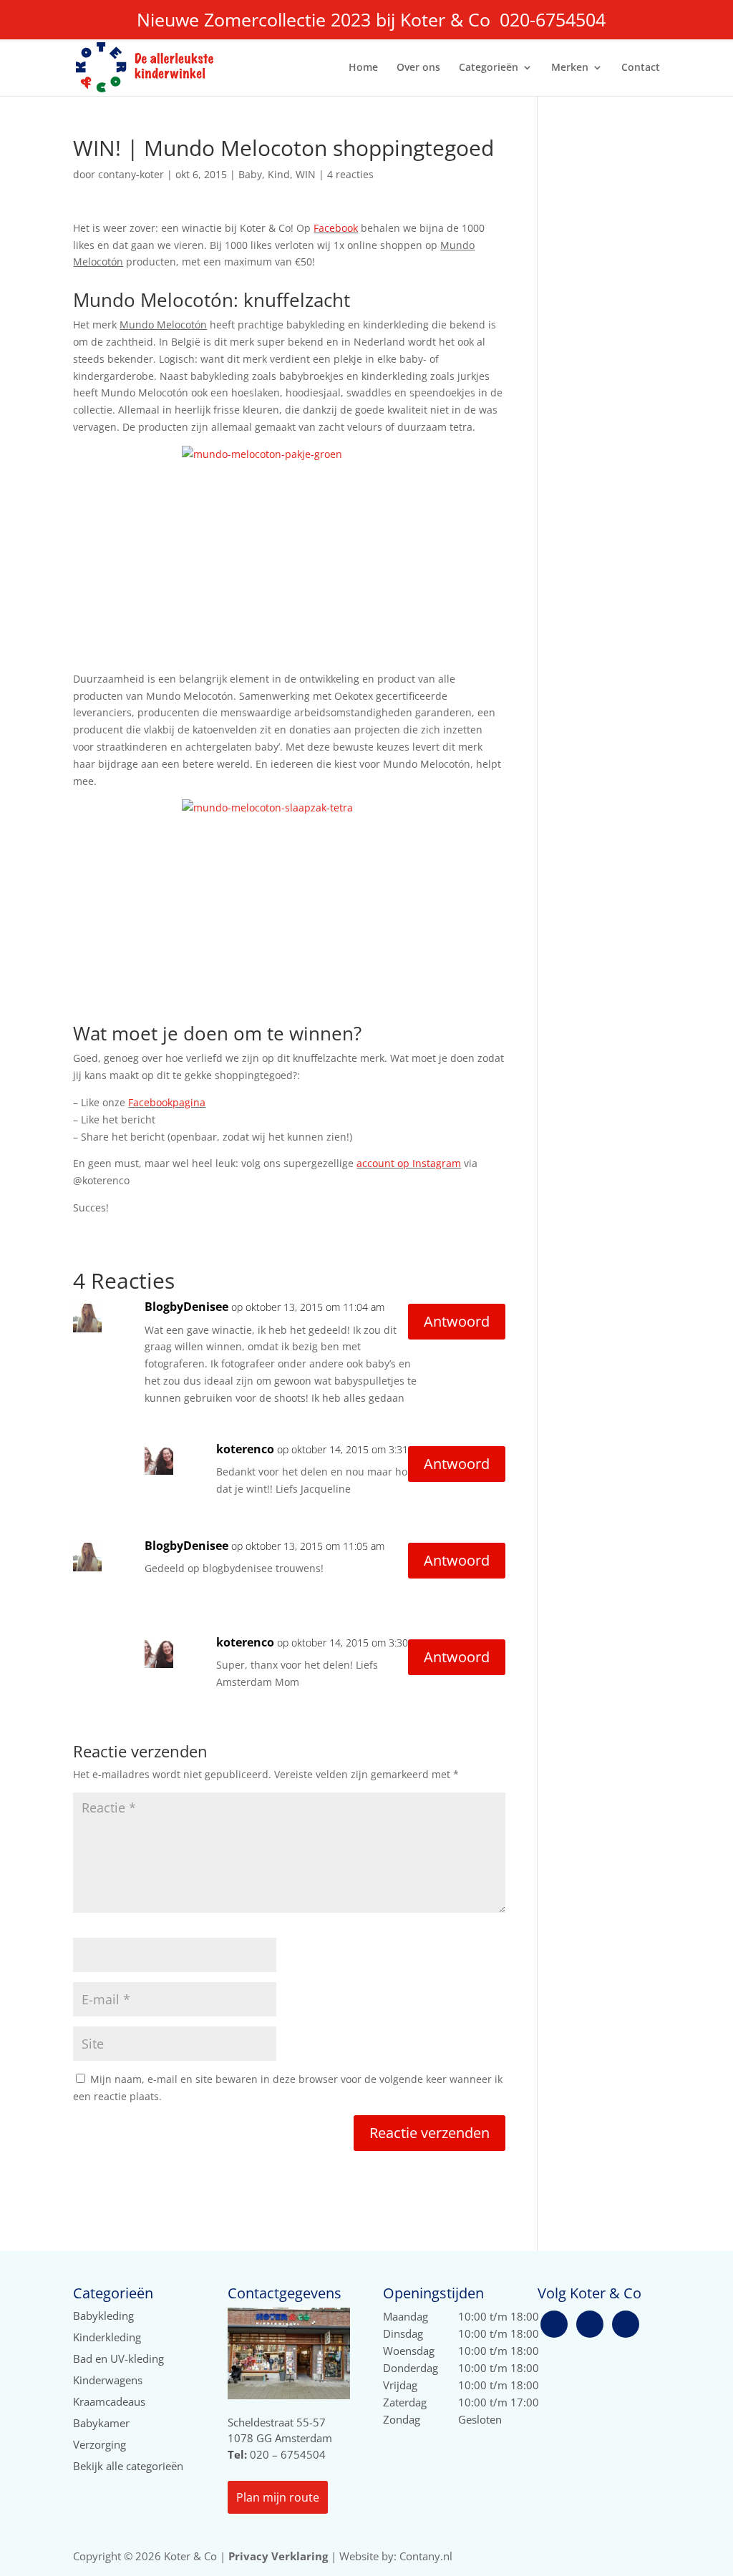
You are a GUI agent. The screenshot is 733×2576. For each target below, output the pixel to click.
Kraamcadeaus (109, 2401)
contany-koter (131, 174)
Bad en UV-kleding (118, 2358)
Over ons (418, 68)
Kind (279, 174)
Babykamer (101, 2423)
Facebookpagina (167, 1102)
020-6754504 (553, 19)
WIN (306, 174)
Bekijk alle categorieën (128, 2466)
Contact (641, 68)
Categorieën (489, 68)
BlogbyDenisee (186, 1307)
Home (363, 68)
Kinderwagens (108, 2380)
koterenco (245, 1449)
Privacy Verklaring (278, 2556)
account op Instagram (409, 1163)
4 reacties (350, 174)
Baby (250, 174)
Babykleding (103, 2316)
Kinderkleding (107, 2337)
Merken (570, 68)
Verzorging (99, 2444)
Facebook (336, 228)
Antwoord (457, 1321)
